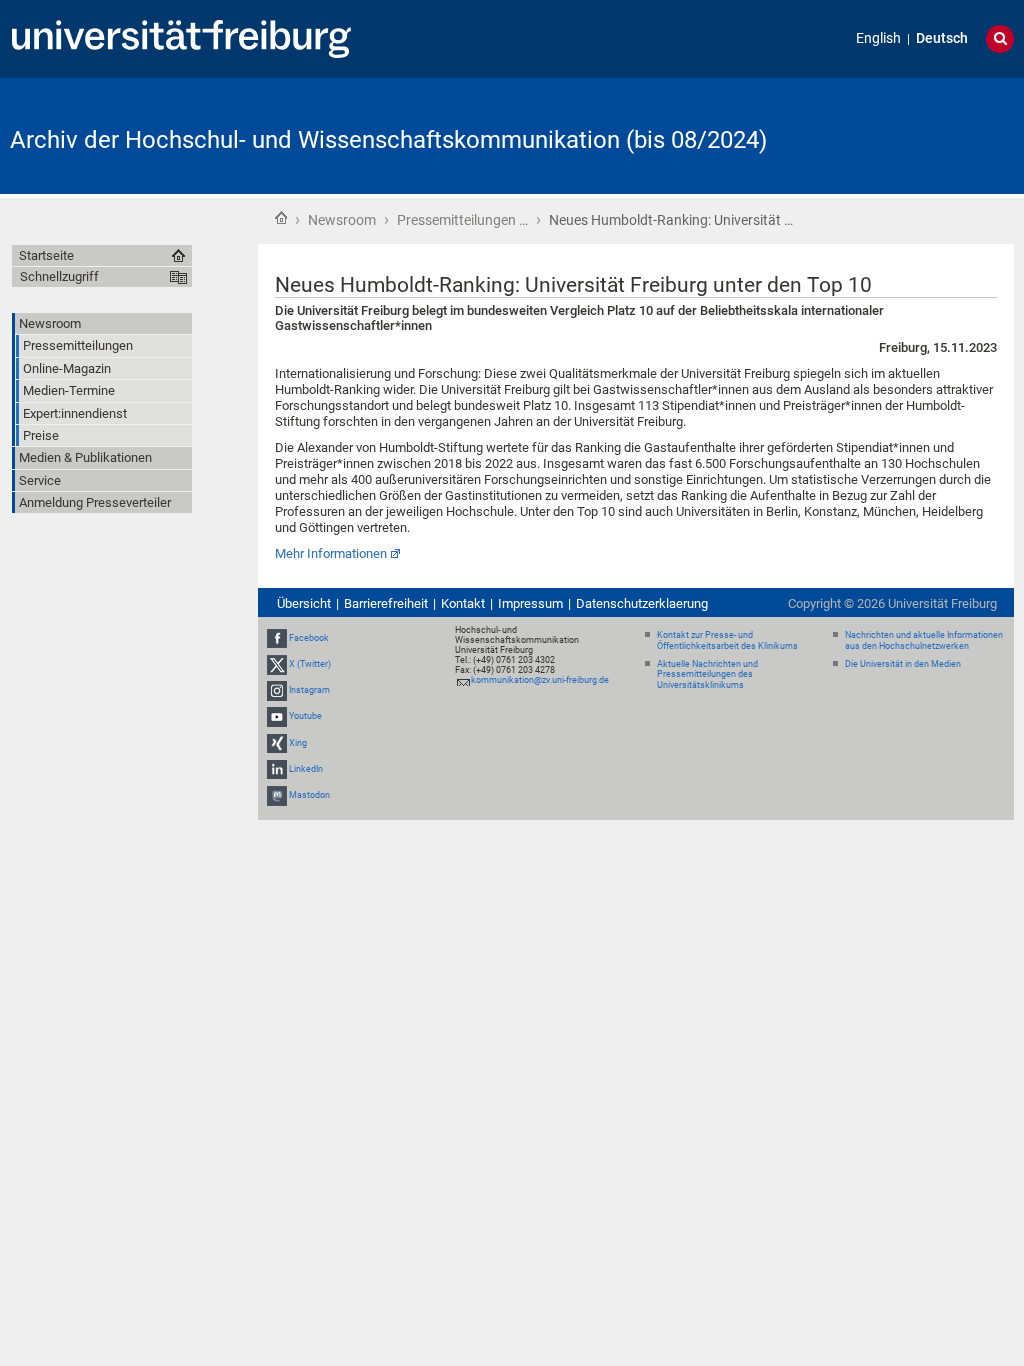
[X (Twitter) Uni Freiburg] (277, 664)
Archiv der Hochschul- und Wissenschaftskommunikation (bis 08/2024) (388, 140)
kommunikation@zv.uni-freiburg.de (540, 680)
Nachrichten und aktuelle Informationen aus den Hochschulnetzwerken (924, 640)
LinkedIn (306, 769)
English (878, 38)
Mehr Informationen (331, 553)
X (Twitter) (310, 664)
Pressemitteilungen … (462, 220)
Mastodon (309, 795)
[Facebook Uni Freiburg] (277, 638)
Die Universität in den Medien (903, 664)
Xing (298, 743)
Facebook (309, 638)
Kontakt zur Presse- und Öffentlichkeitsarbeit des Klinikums (727, 640)
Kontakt (463, 603)
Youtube (305, 717)
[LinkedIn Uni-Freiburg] (277, 769)
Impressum (530, 603)
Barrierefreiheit (386, 603)
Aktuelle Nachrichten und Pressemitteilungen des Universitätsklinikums (707, 675)
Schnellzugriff (59, 276)
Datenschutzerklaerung (642, 603)
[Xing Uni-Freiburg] (277, 743)
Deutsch (942, 38)
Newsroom (342, 220)
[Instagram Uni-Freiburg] (277, 690)
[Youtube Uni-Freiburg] (277, 717)
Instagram (309, 690)
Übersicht (304, 603)
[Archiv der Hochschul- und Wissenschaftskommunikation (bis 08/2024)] (916, 134)
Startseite (281, 218)
